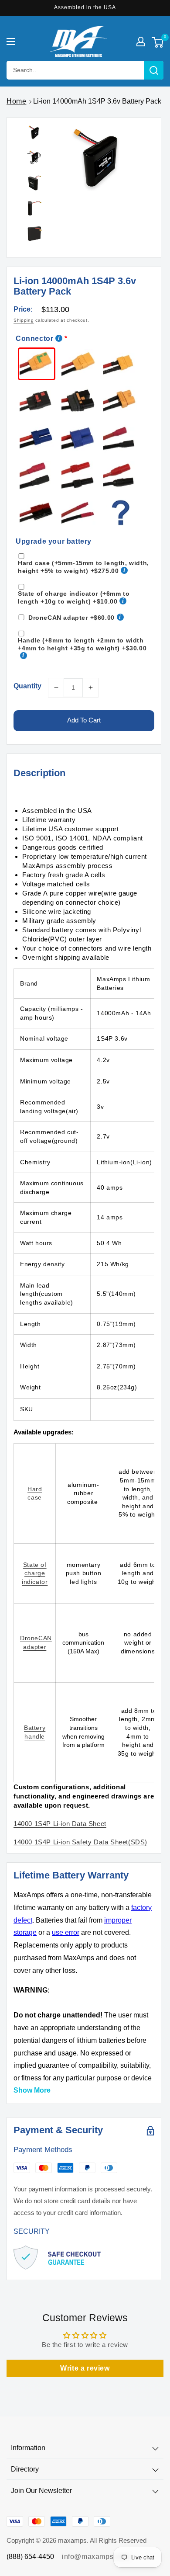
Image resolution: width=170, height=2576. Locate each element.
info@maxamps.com (96, 2557)
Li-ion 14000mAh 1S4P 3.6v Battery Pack (97, 101)
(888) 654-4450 (30, 2557)
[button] (11, 42)
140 (60, 1824)
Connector (34, 338)
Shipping (24, 320)
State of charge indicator (35, 1573)
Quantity (27, 686)
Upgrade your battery (54, 541)
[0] (158, 43)
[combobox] (85, 70)
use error (66, 1932)
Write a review (85, 2368)
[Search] (154, 70)
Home (16, 101)
